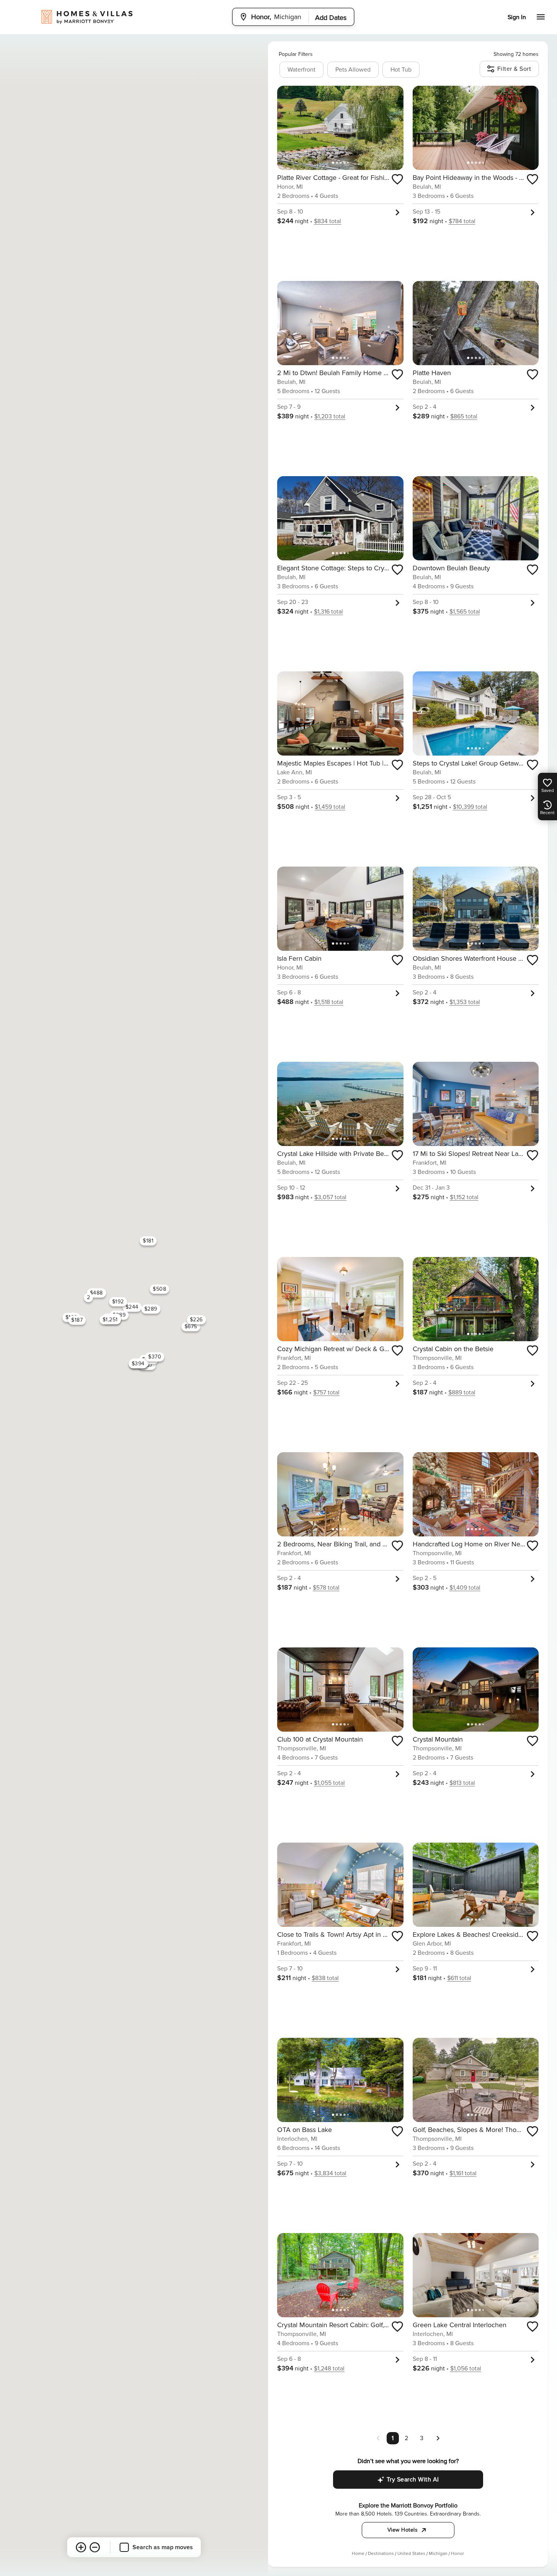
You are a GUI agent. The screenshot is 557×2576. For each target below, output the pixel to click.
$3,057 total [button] (330, 1197)
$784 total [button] (462, 221)
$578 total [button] (326, 1588)
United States (411, 2554)
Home (358, 2554)
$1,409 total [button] (465, 1588)
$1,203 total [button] (330, 416)
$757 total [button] (326, 1392)
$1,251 (110, 1320)
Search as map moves (163, 2547)
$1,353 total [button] (465, 1002)
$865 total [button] (464, 416)
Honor (457, 2554)
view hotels (403, 2530)
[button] (438, 2438)
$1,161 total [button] (463, 2173)
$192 (118, 1302)
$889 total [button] (462, 1392)
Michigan (438, 2554)
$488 (96, 1293)
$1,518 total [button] (329, 1002)
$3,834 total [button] (330, 2173)
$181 (148, 1241)
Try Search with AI (413, 2480)
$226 (196, 1320)
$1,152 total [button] (464, 1197)
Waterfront (301, 70)
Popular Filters (296, 54)
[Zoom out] (95, 2547)
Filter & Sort (514, 69)
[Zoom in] (81, 2547)
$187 (77, 1320)
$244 (132, 1307)
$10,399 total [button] (470, 807)
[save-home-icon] (397, 179)
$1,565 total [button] (465, 612)
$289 (151, 1309)
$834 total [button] (328, 221)
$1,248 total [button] (329, 2369)
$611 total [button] (459, 1978)
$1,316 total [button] (328, 612)
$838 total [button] (325, 1978)
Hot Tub (401, 70)
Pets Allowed (353, 70)
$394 (138, 1364)
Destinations (381, 2554)
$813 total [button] (462, 1783)
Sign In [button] (517, 17)
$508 (159, 1289)
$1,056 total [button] (466, 2369)
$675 (191, 1326)
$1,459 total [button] (330, 807)
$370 (155, 1357)
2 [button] (406, 2438)
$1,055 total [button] (329, 1783)
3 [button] (422, 2438)
